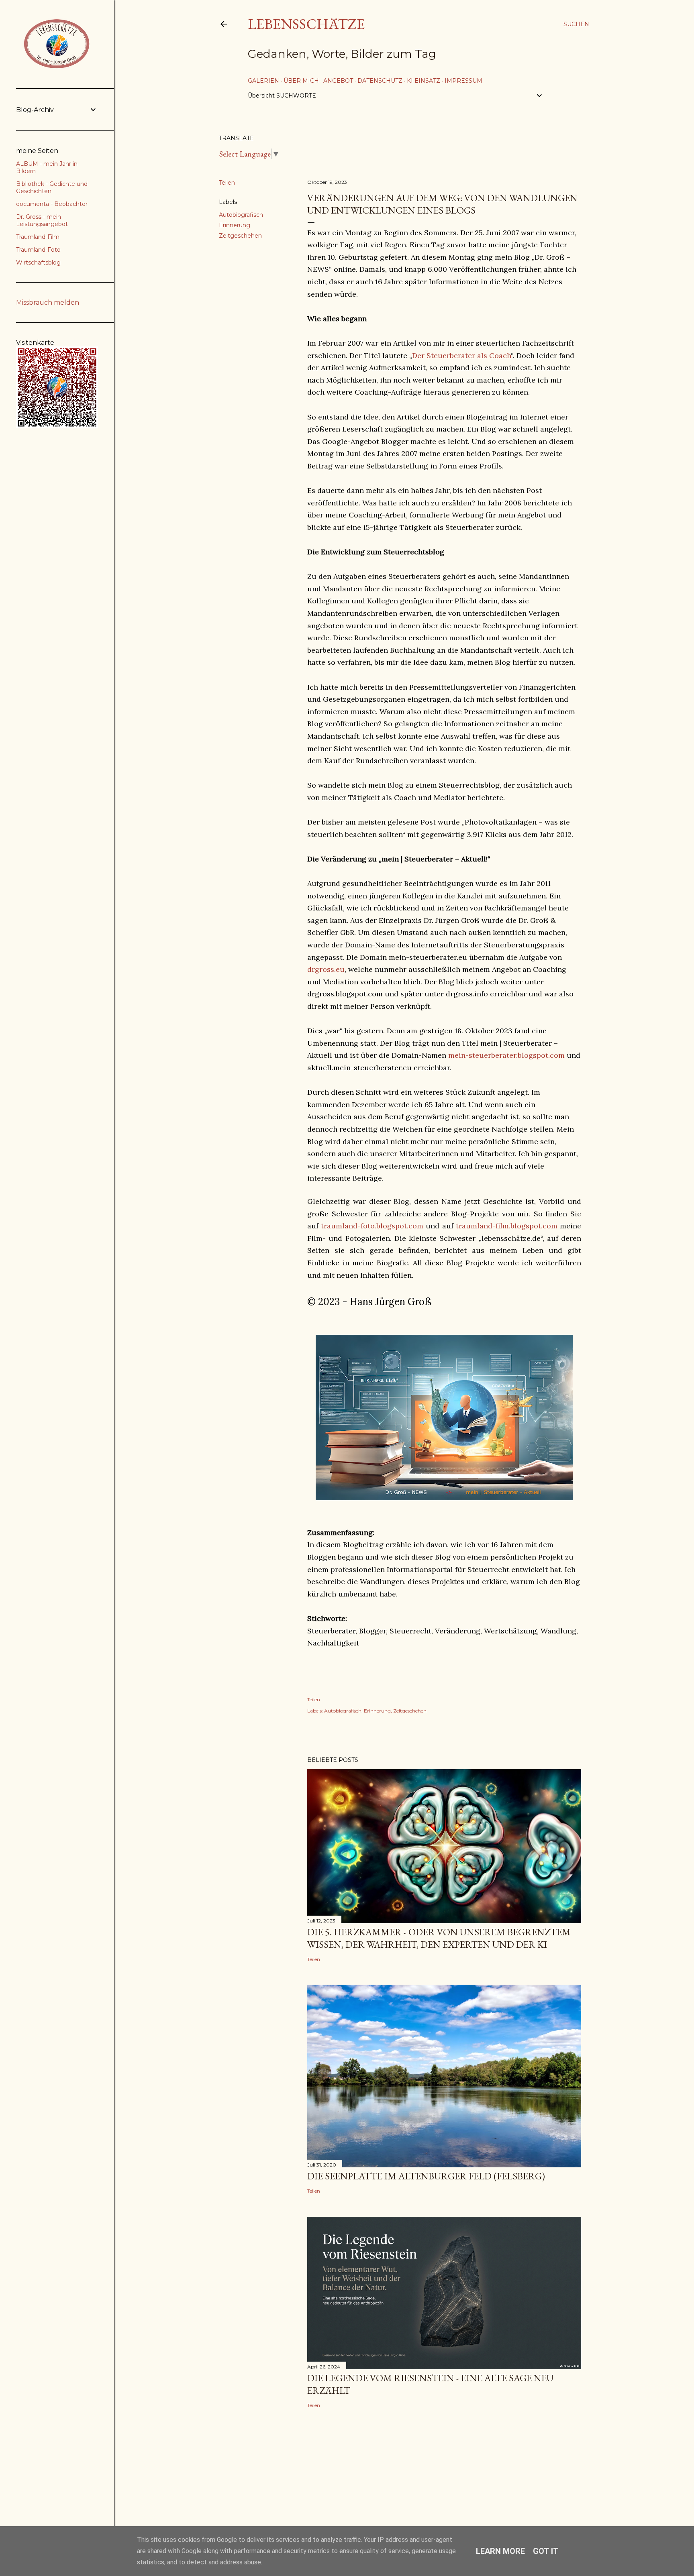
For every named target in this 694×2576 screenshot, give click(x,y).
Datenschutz (380, 81)
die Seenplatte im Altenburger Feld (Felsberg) (426, 2176)
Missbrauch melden (48, 302)
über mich (301, 81)
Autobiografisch (241, 215)
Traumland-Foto (38, 250)
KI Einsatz (424, 81)
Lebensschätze (306, 24)
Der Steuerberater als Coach (461, 355)
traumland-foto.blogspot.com (372, 1226)
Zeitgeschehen (240, 236)
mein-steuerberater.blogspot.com (506, 1055)
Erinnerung (235, 225)
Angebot (338, 81)
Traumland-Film (38, 237)
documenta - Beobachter (52, 204)
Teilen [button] (227, 183)
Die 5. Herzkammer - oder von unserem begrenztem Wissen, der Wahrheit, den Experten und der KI (439, 1938)
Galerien (263, 81)
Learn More (500, 2551)
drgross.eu (326, 969)
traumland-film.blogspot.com (507, 1226)
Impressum (463, 81)
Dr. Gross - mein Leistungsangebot (42, 220)
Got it (546, 2551)
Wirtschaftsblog (38, 263)
